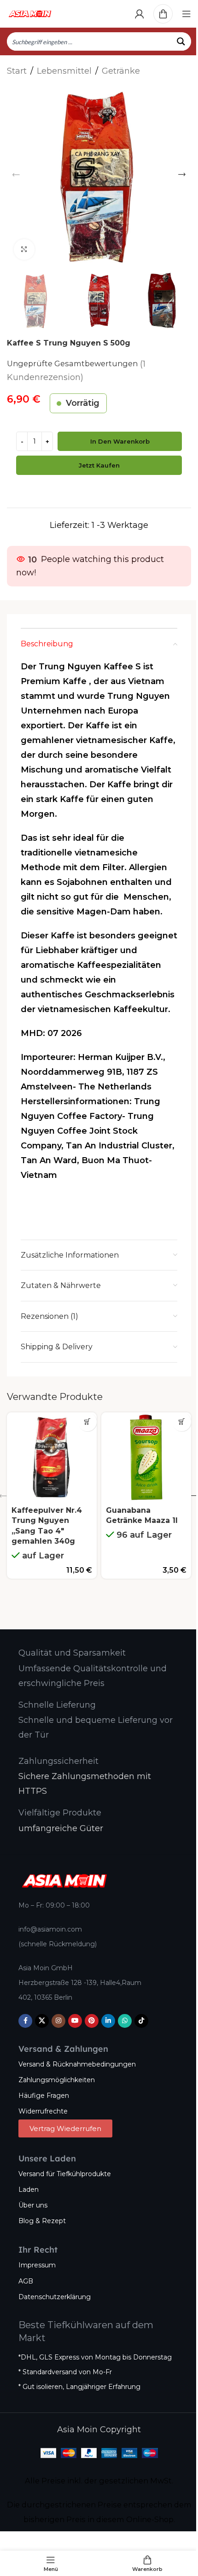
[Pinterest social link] (92, 2021)
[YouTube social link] (75, 2021)
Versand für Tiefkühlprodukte (65, 2174)
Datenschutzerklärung (55, 2297)
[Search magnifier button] (182, 41)
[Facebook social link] (25, 2021)
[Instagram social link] (58, 2021)
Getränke (121, 71)
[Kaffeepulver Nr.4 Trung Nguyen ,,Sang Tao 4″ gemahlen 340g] (52, 1457)
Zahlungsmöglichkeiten (57, 2080)
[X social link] (42, 2021)
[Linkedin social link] (108, 2021)
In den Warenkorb (120, 441)
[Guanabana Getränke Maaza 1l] (146, 1457)
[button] (16, 175)
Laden (29, 2190)
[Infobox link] (72, 1653)
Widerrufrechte (43, 2111)
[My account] (140, 14)
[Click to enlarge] (24, 249)
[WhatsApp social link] (125, 2021)
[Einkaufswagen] (163, 14)
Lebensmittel (64, 71)
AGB (26, 2281)
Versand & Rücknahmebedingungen (77, 2064)
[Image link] (64, 1880)
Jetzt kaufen (99, 465)
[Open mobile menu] (186, 14)
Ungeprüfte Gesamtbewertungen (72, 363)
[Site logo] (30, 13)
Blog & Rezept (42, 2221)
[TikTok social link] (141, 2021)
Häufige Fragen (44, 2096)
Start (17, 71)
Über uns (33, 2205)
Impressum (37, 2265)
